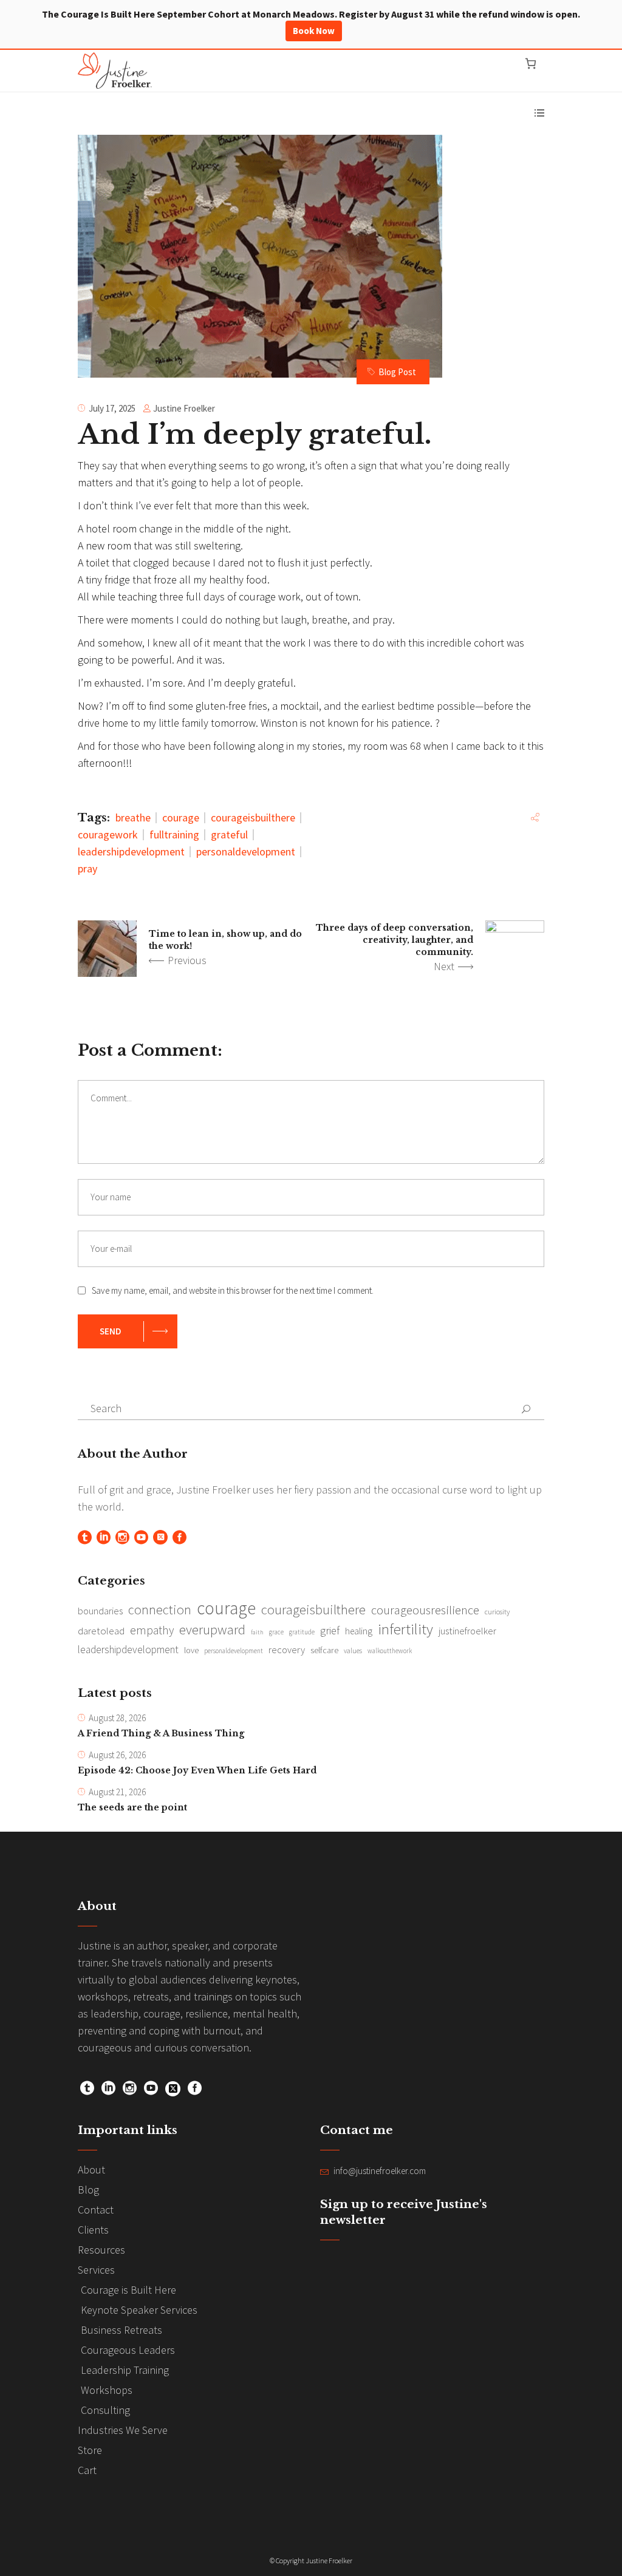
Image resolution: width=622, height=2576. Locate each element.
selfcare (324, 1650)
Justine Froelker (184, 408)
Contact (96, 2210)
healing (359, 1631)
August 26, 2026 (117, 1755)
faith (257, 1632)
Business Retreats (121, 2330)
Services (96, 2270)
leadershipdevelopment (131, 851)
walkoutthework (390, 1651)
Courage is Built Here (128, 2290)
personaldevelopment (246, 851)
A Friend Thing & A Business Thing (161, 1733)
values (353, 1651)
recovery (287, 1650)
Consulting (105, 2410)
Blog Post (397, 372)
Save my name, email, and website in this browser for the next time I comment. (233, 1290)
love (191, 1650)
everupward (212, 1630)
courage (181, 817)
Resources (101, 2250)
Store (90, 2450)
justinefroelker (467, 1631)
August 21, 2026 (117, 1792)
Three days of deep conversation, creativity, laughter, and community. (395, 940)
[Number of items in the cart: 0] (531, 63)
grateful (229, 834)
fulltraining (174, 834)
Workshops (107, 2390)
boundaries (100, 1611)
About (91, 2170)
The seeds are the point (132, 1807)
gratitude (302, 1632)
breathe (133, 817)
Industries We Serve (123, 2430)
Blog (88, 2190)
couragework (108, 834)
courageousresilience (425, 1610)
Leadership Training (125, 2370)
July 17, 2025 (112, 408)
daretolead (101, 1631)
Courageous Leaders (128, 2350)
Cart (87, 2470)
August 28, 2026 (117, 1718)
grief (330, 1630)
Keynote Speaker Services (139, 2310)
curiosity (497, 1612)
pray (87, 868)
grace (276, 1632)
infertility (405, 1629)
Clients (93, 2230)
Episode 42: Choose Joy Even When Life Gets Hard (197, 1770)
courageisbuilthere (253, 817)
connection (160, 1609)
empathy (152, 1630)
